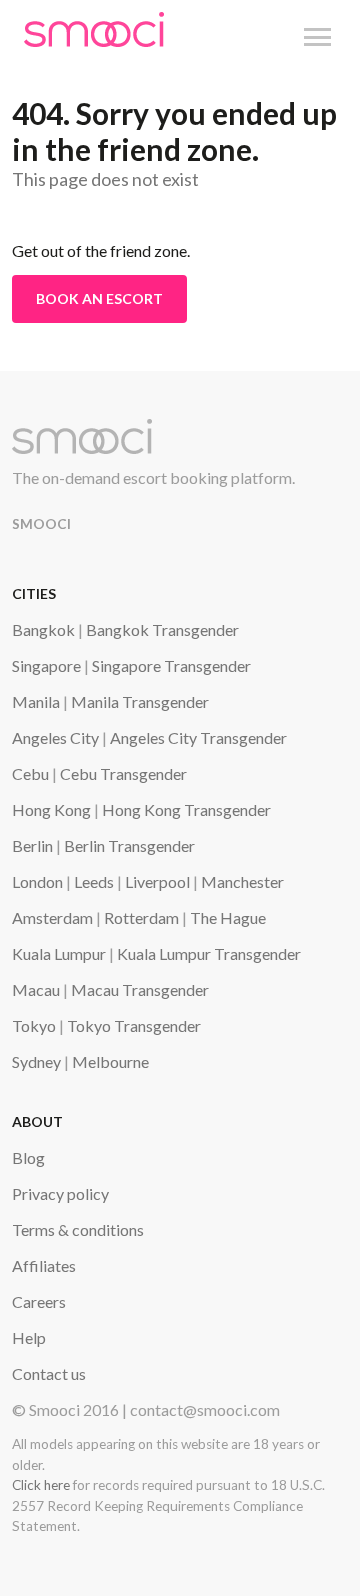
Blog (28, 1157)
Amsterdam (52, 917)
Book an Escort (99, 298)
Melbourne (110, 1061)
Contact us (49, 1373)
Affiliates (44, 1265)
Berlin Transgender (129, 845)
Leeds (94, 881)
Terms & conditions (78, 1229)
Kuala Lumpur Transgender (209, 953)
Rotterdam (141, 917)
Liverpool (157, 881)
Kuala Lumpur (59, 953)
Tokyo (34, 1025)
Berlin (32, 845)
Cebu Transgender (123, 773)
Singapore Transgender (171, 665)
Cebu (30, 773)
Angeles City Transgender (198, 737)
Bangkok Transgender (162, 629)
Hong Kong (51, 809)
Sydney (36, 1061)
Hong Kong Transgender (186, 809)
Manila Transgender (140, 701)
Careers (39, 1301)
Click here (41, 1485)
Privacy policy (60, 1193)
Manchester (242, 881)
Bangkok (43, 629)
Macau (36, 989)
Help (29, 1337)
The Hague (228, 917)
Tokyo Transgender (134, 1025)
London (37, 881)
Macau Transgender (140, 989)
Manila (36, 701)
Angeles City (55, 737)
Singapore (46, 665)
